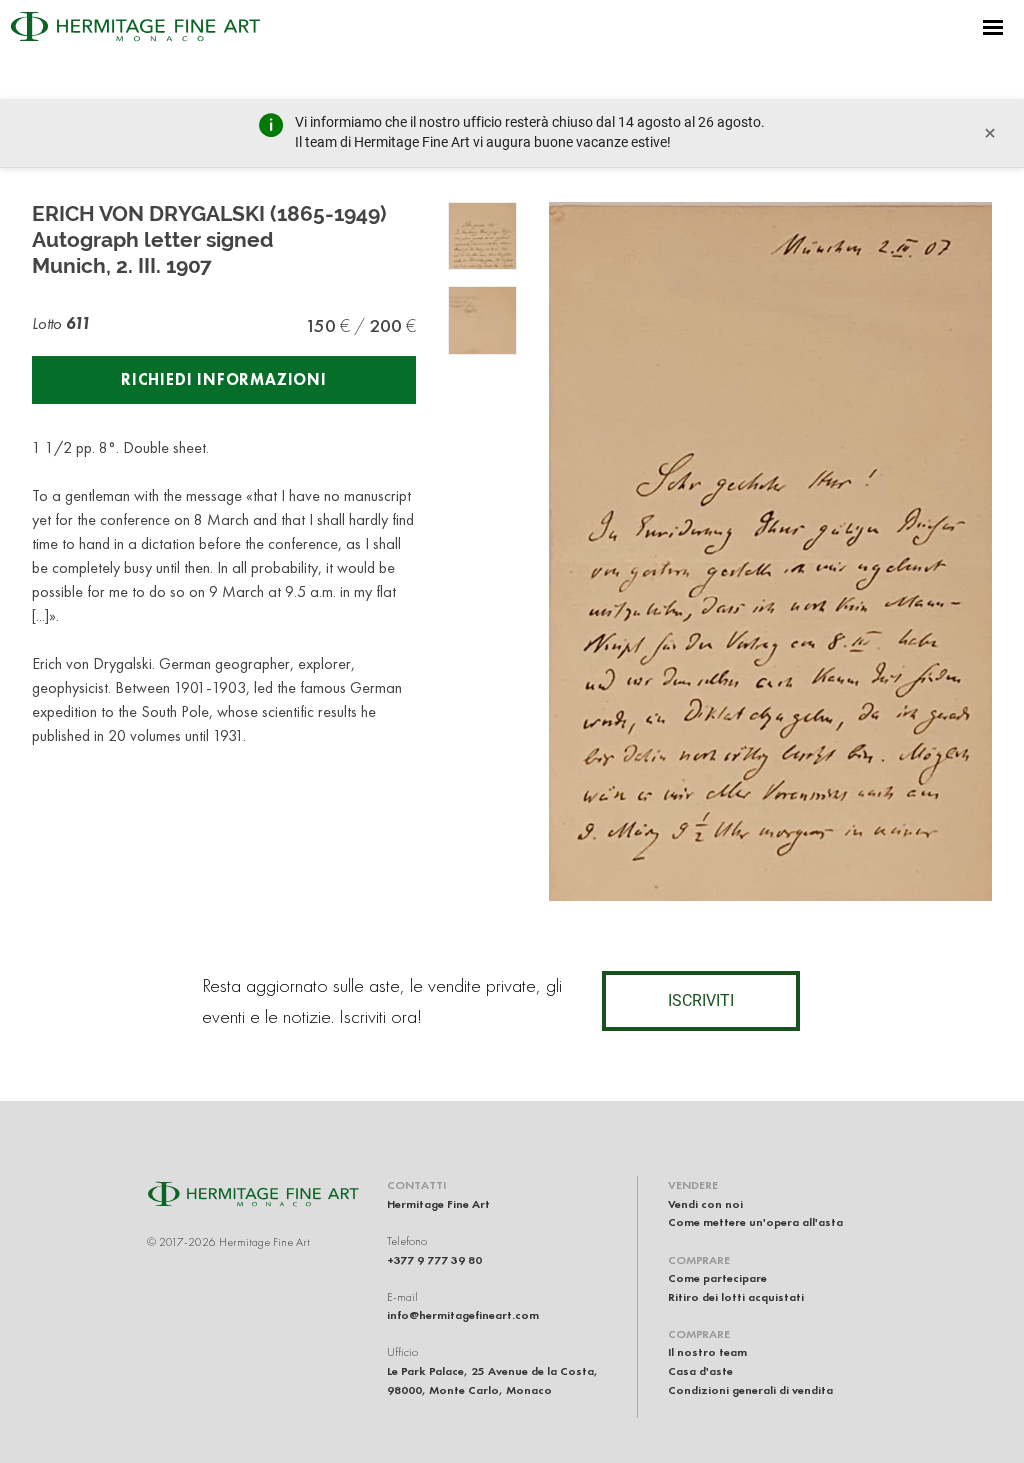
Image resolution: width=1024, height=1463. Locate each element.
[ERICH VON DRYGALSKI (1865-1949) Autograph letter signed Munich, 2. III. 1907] (482, 236)
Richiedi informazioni (224, 379)
